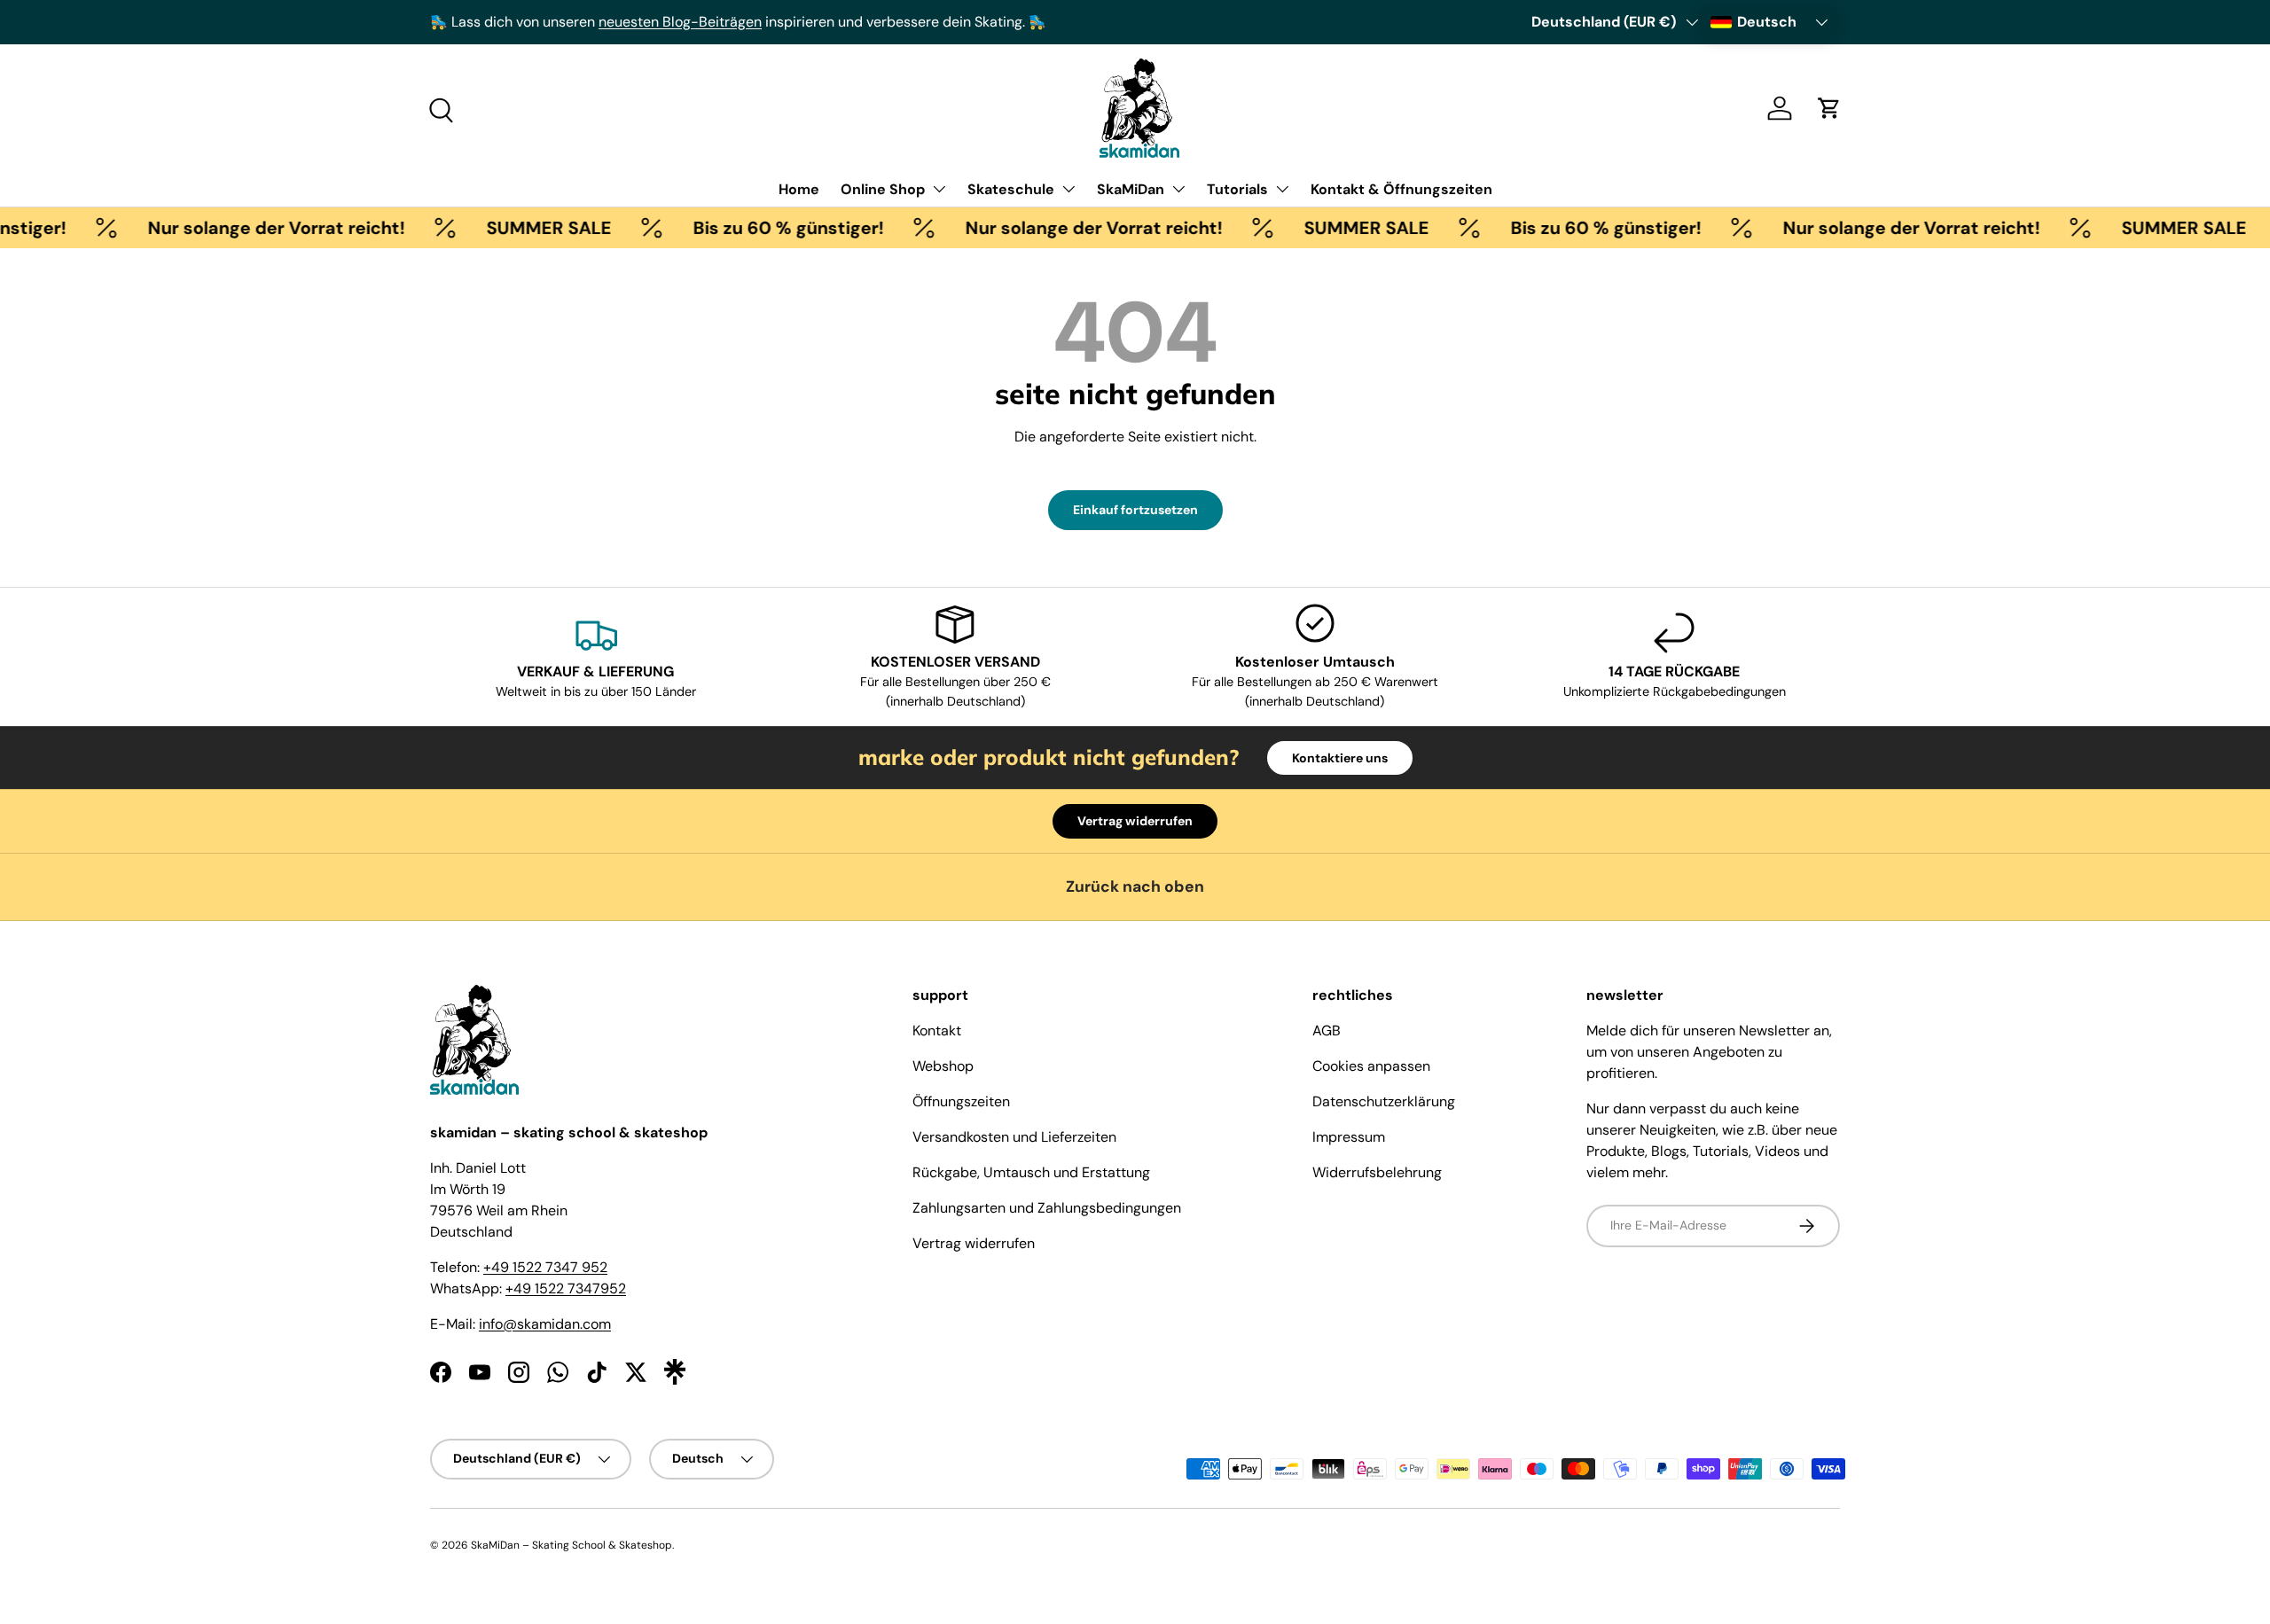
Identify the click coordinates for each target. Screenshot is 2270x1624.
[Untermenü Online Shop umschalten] (939, 189)
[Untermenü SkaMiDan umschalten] (1178, 189)
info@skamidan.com (545, 1324)
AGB (1327, 1031)
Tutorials (1237, 189)
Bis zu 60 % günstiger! (761, 228)
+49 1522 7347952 (566, 1288)
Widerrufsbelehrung (1377, 1172)
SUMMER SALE (522, 228)
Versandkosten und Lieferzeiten (1014, 1137)
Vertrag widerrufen (1135, 821)
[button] (1829, 108)
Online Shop (883, 189)
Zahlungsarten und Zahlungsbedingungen (1047, 1208)
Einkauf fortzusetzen (1135, 510)
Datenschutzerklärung (1384, 1101)
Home (799, 189)
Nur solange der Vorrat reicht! (249, 228)
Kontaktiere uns (1340, 758)
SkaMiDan (1131, 189)
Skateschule (1011, 189)
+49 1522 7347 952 (545, 1267)
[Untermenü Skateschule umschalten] (1068, 189)
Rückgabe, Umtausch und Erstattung (1031, 1172)
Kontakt (937, 1031)
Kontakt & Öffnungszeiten (1401, 189)
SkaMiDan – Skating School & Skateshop (571, 1545)
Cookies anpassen (1371, 1066)
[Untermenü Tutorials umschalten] (1282, 189)
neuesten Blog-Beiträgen (680, 22)
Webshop (943, 1066)
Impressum (1349, 1137)
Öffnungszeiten (961, 1101)
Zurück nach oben (1135, 886)
